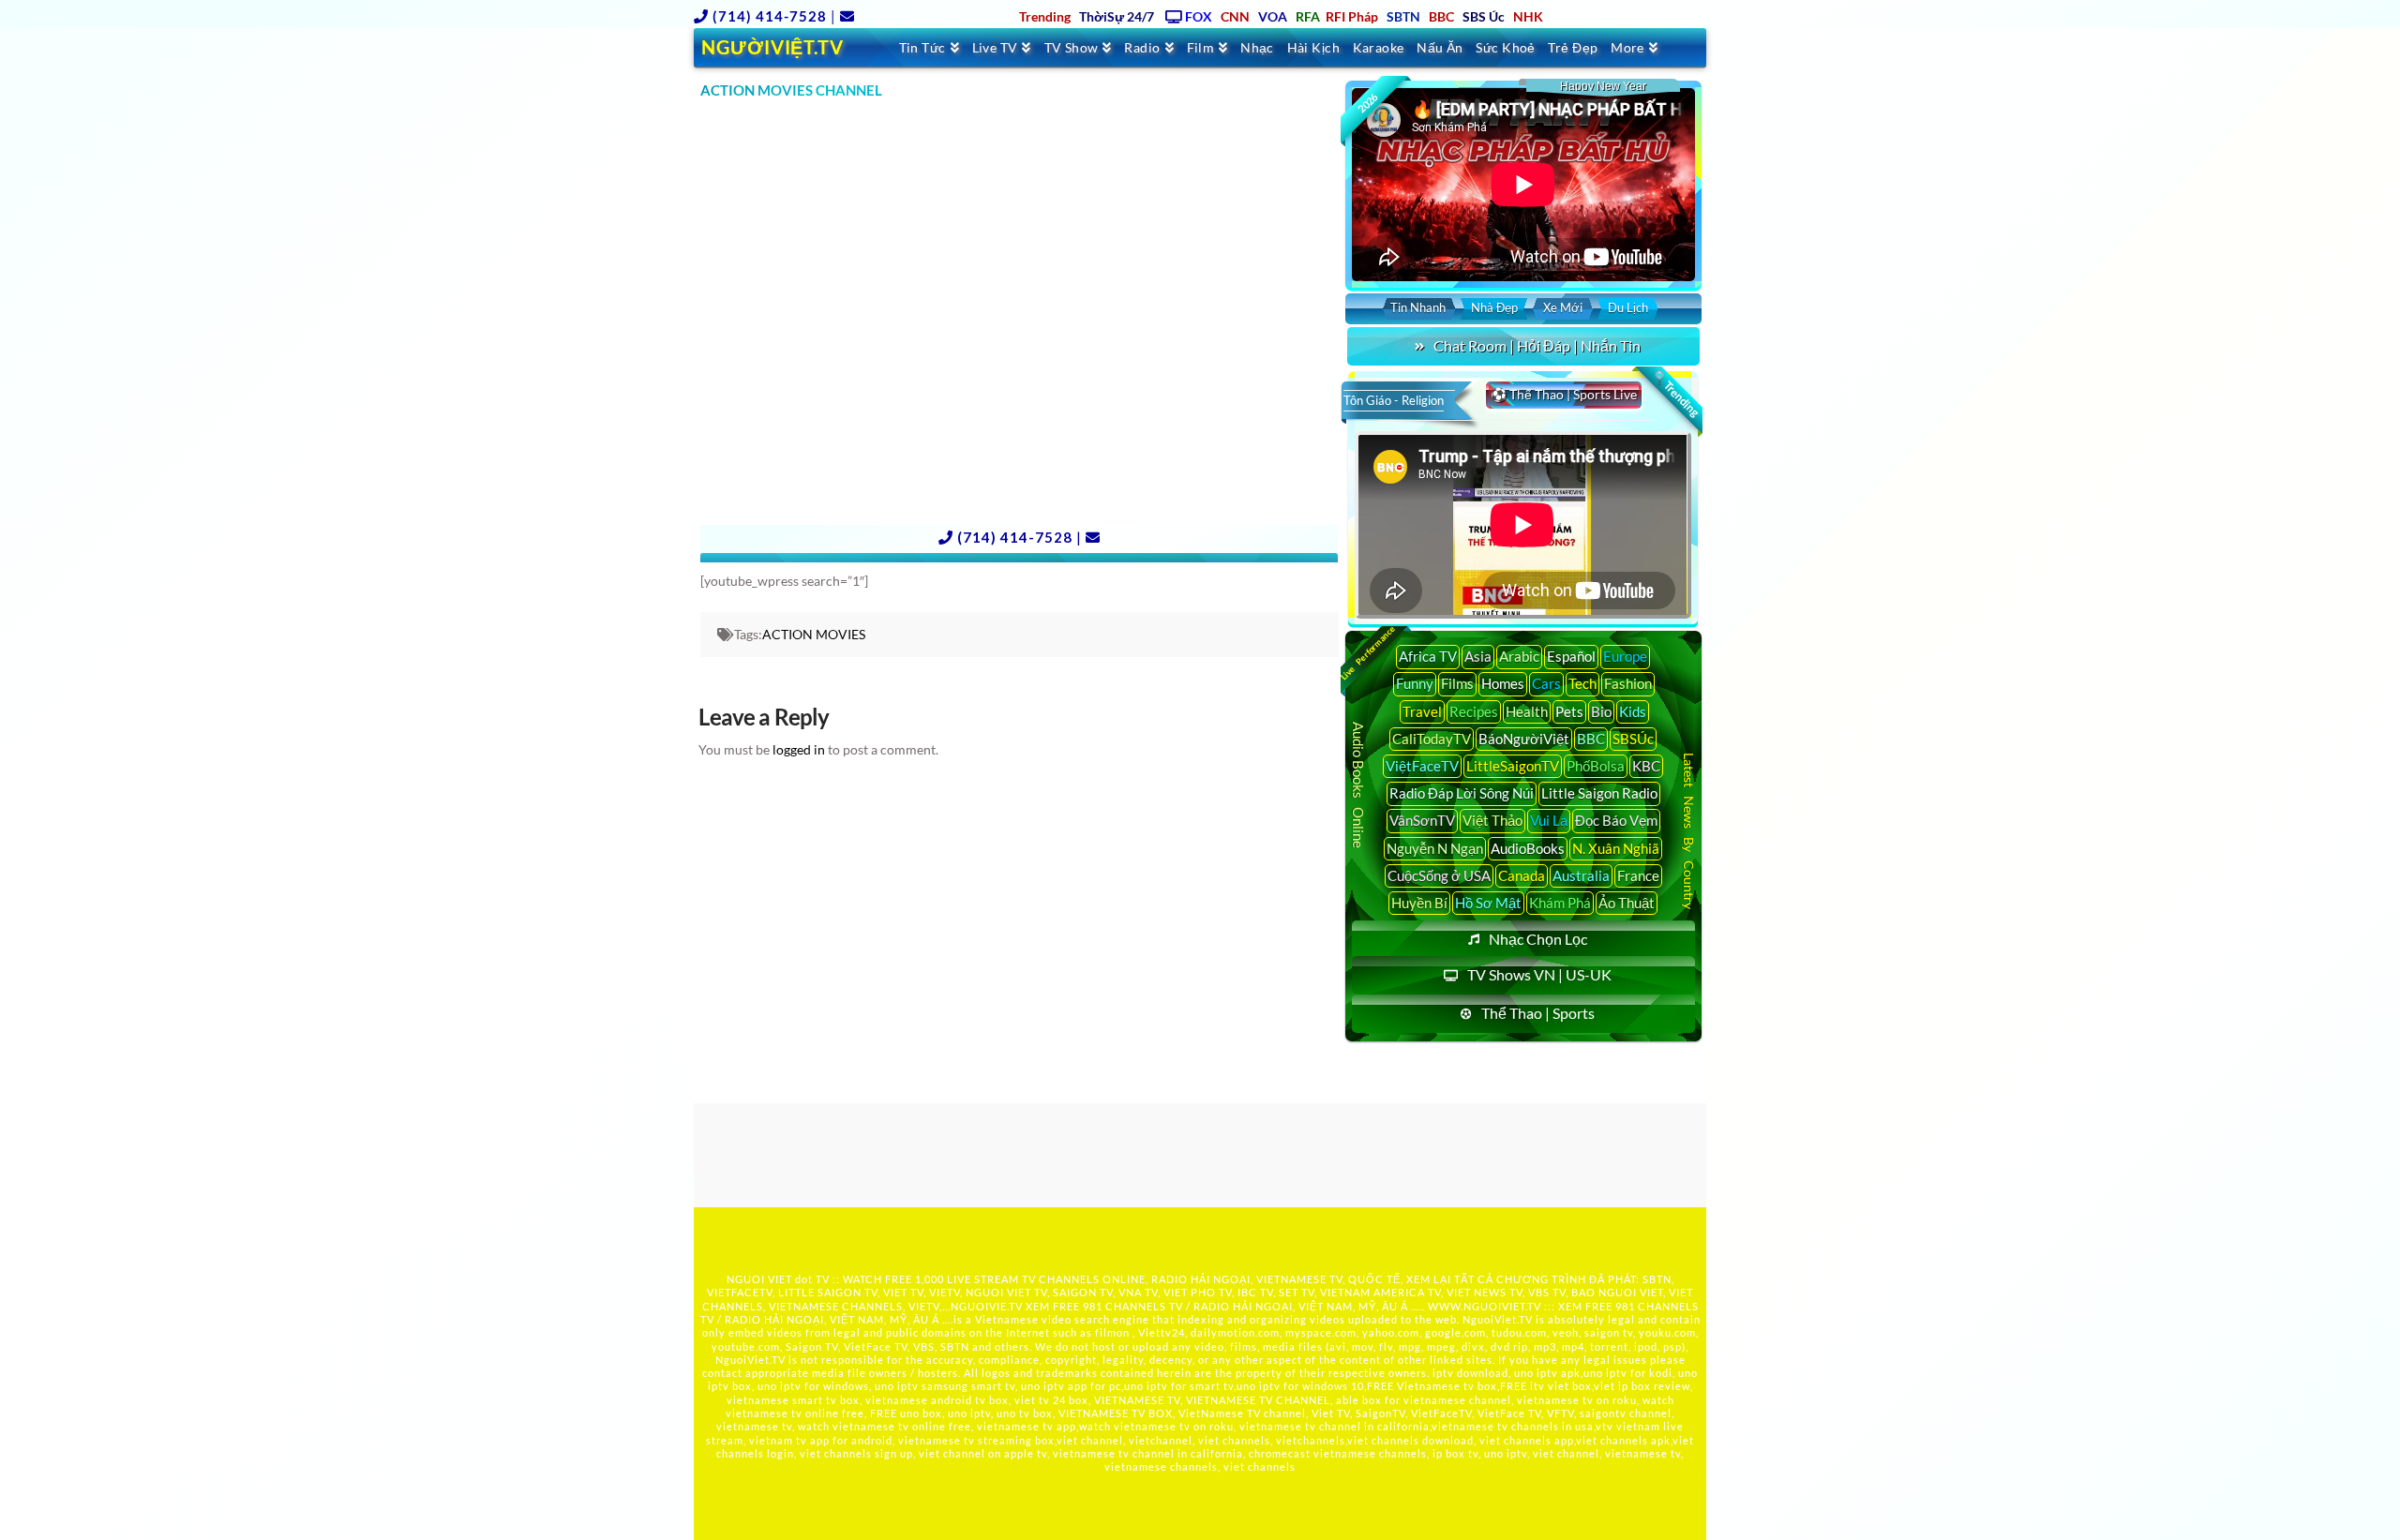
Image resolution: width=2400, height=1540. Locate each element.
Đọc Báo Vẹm (1616, 820)
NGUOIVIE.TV (987, 1306)
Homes (1503, 683)
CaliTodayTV (1432, 739)
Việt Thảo (1492, 820)
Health (1527, 711)
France (1638, 875)
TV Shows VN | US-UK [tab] (1539, 974)
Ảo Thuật (1627, 903)
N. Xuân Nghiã (1616, 848)
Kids (1633, 711)
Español (1571, 656)
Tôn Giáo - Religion (1394, 400)
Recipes (1474, 711)
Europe (1625, 656)
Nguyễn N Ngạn (1435, 848)
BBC (1591, 739)
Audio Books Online (1358, 785)
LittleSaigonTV (1513, 766)
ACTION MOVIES (814, 634)
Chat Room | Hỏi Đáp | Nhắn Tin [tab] (1537, 345)
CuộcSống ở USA (1439, 875)
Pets (1569, 711)
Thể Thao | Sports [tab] (1538, 1013)
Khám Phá (1560, 903)
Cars (1546, 683)
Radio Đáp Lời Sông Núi (1462, 793)
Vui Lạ (1549, 820)
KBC (1646, 766)
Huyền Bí (1419, 903)
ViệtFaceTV (1422, 766)
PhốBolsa (1596, 766)
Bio (1601, 711)
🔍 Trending (1675, 394)
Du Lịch (1628, 307)
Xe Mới (1563, 307)
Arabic (1519, 656)
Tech (1582, 683)
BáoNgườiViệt (1524, 739)
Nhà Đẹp (1494, 307)
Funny (1415, 683)
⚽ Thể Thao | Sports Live (1564, 394)
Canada (1522, 875)
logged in (799, 749)
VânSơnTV (1422, 820)
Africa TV (1428, 656)
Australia (1581, 875)
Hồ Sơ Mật (1488, 903)
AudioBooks (1528, 848)
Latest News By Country (1689, 830)
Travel (1422, 711)
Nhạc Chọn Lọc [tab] (1538, 939)
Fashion (1628, 683)
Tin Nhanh (1418, 307)
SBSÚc (1633, 739)
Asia (1478, 656)
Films (1457, 683)
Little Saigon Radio (1599, 793)
